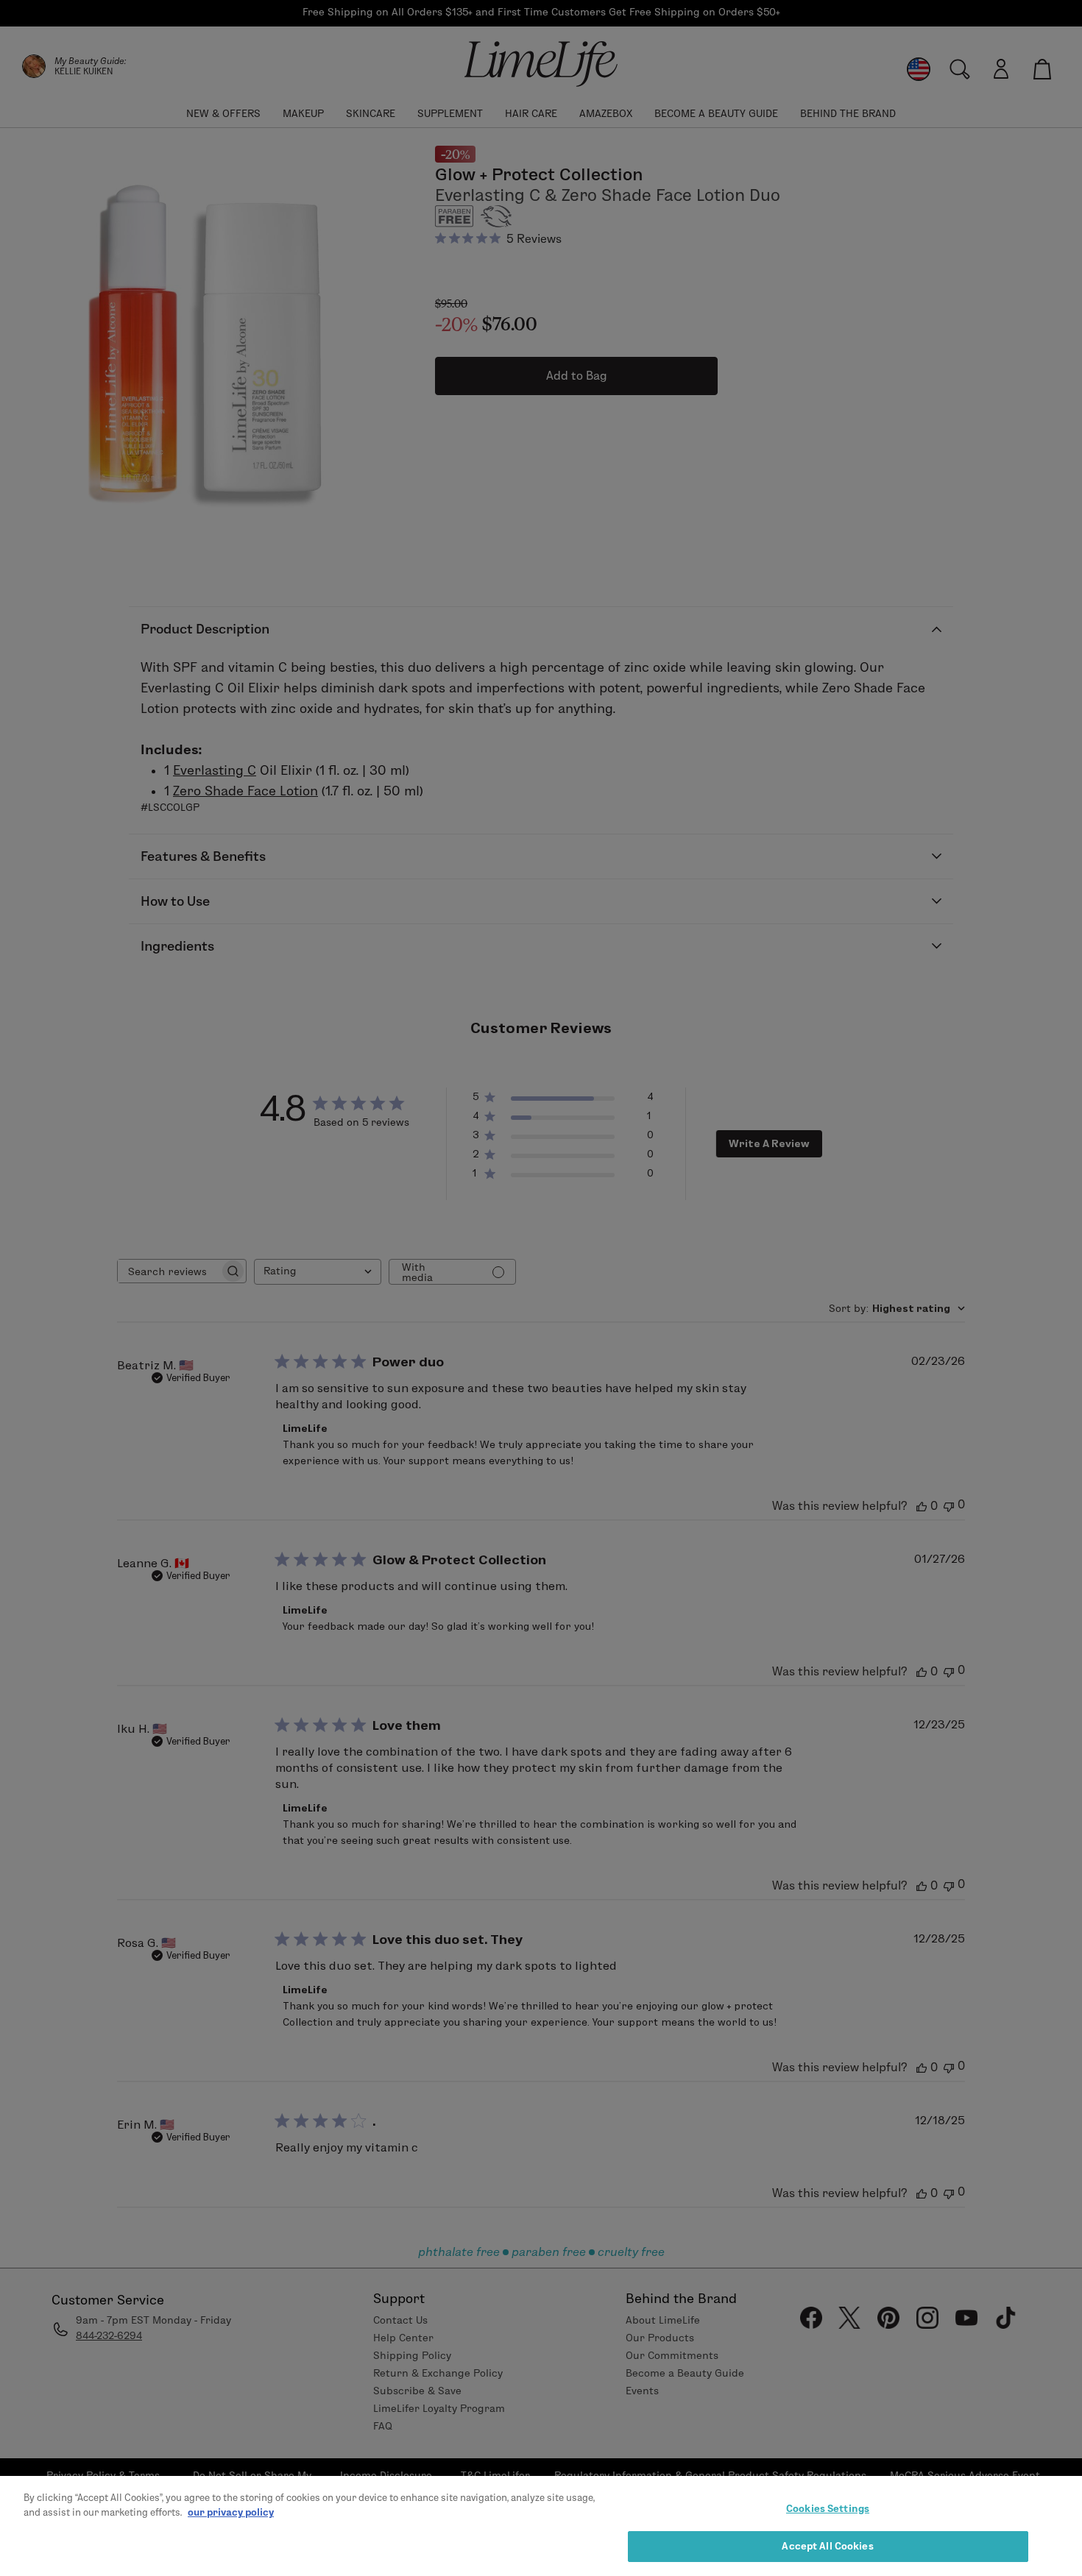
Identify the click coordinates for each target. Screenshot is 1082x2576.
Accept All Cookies (827, 2545)
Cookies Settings (828, 2508)
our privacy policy (231, 2511)
